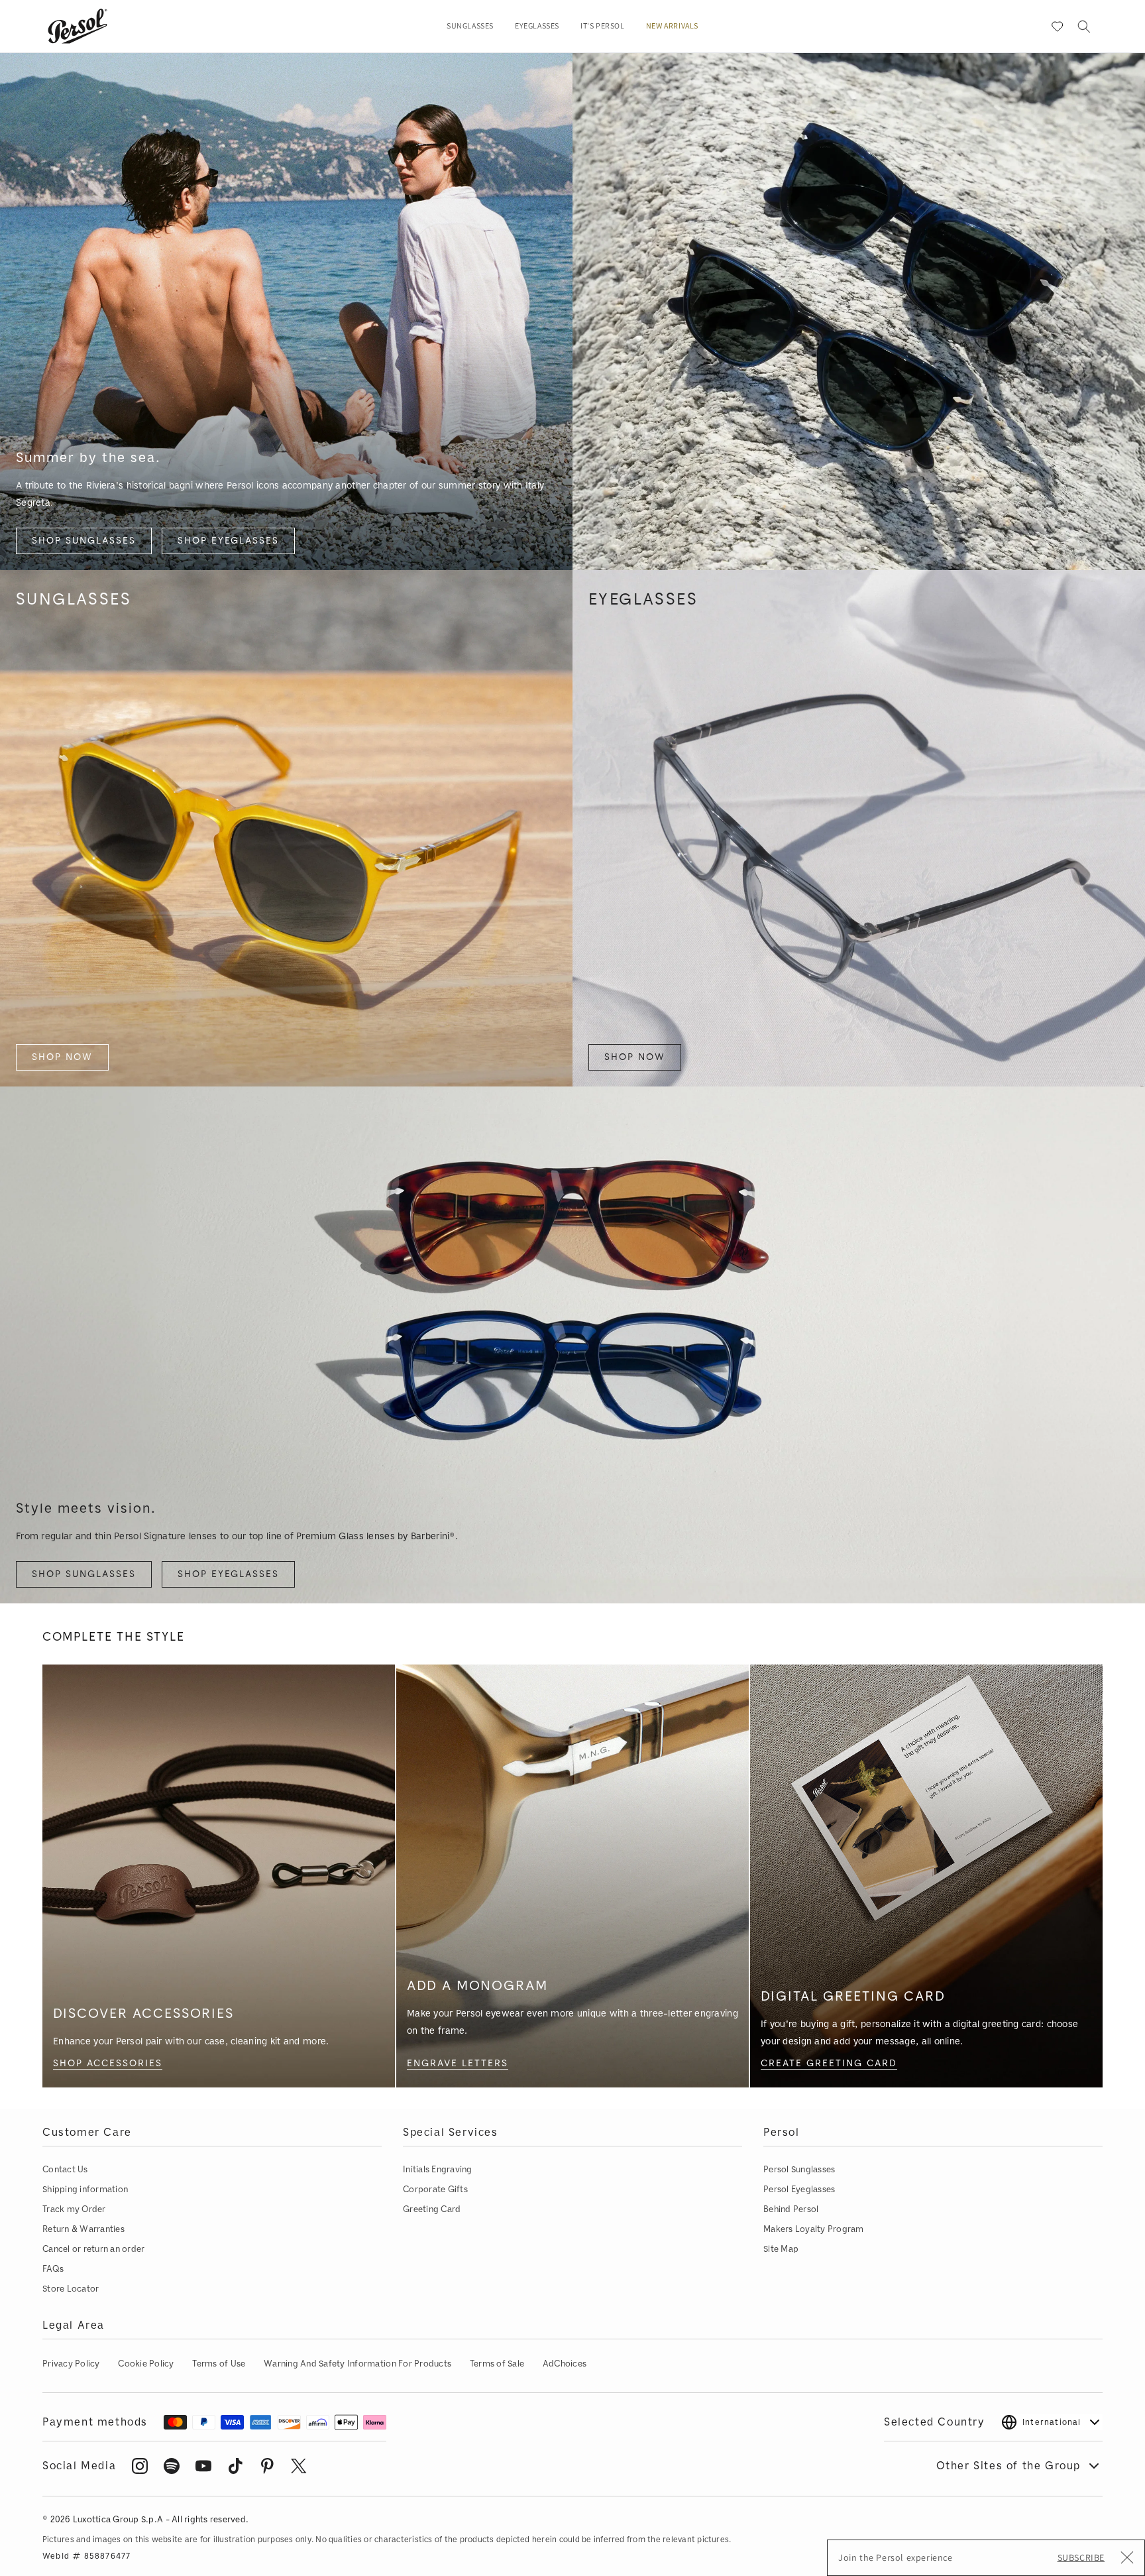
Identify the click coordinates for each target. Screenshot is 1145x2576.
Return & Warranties (83, 2229)
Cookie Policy (146, 2364)
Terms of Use (219, 2364)
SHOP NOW (62, 1057)
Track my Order (74, 2209)
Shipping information (85, 2189)
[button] (470, 27)
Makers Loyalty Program (814, 2229)
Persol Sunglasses (799, 2169)
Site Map (781, 2249)
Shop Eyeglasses (228, 541)
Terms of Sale (497, 2364)
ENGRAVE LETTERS (458, 2063)
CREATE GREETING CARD (829, 2063)
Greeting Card (432, 2209)
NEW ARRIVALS (672, 27)
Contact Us (65, 2169)
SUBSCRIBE (1081, 2557)
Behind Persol (791, 2209)
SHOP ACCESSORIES (108, 2063)
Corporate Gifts (435, 2189)
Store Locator (71, 2289)
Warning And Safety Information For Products (357, 2364)
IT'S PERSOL (603, 27)
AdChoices (565, 2364)
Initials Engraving (438, 2169)
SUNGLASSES (470, 27)
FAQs (53, 2269)
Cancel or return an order (94, 2249)
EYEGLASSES (537, 27)
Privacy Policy (71, 2364)
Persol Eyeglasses (799, 2189)
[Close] (1127, 2559)
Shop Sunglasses (84, 541)
